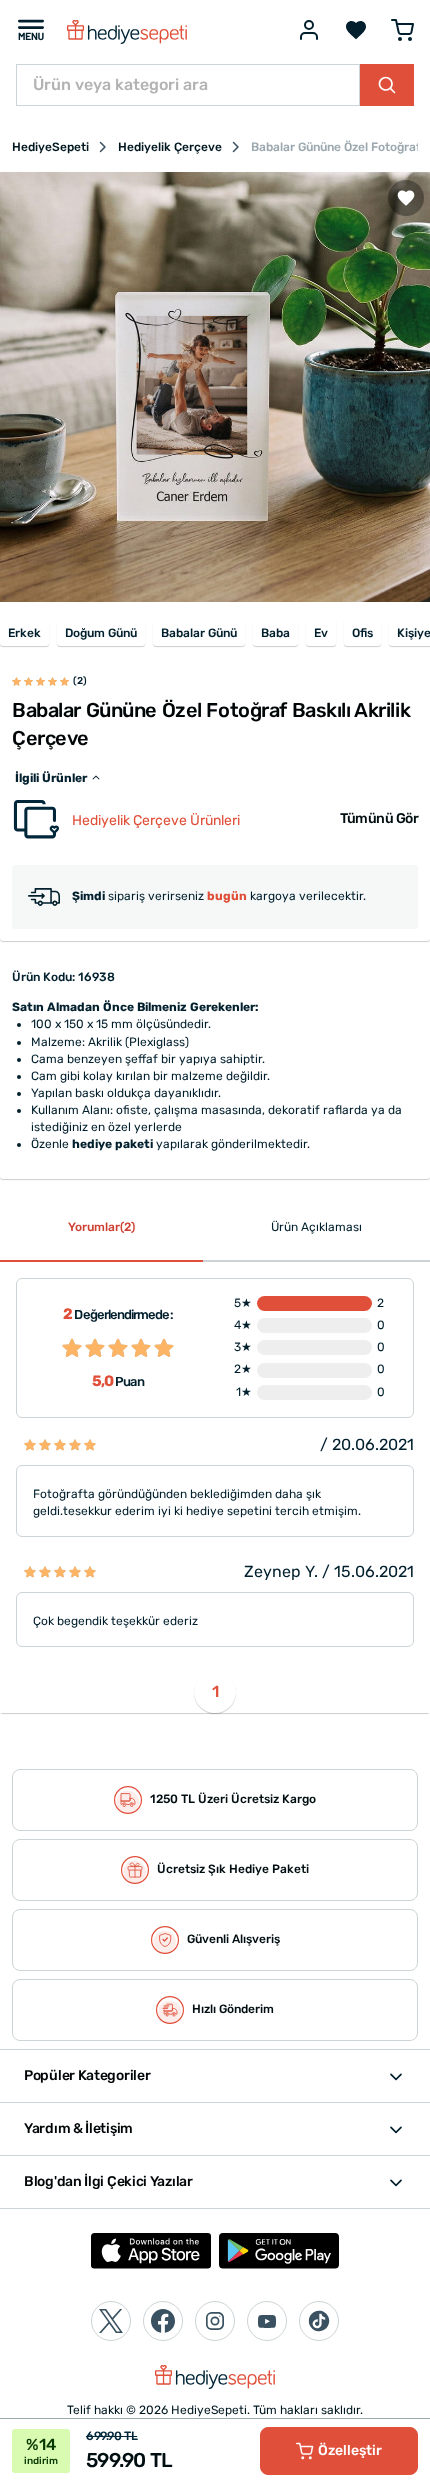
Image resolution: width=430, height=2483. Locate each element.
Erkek (24, 633)
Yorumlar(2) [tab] (101, 1227)
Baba (275, 633)
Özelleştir (350, 2450)
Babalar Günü (199, 633)
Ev (321, 633)
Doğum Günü (101, 633)
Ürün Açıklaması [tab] (316, 1227)
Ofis (362, 633)
